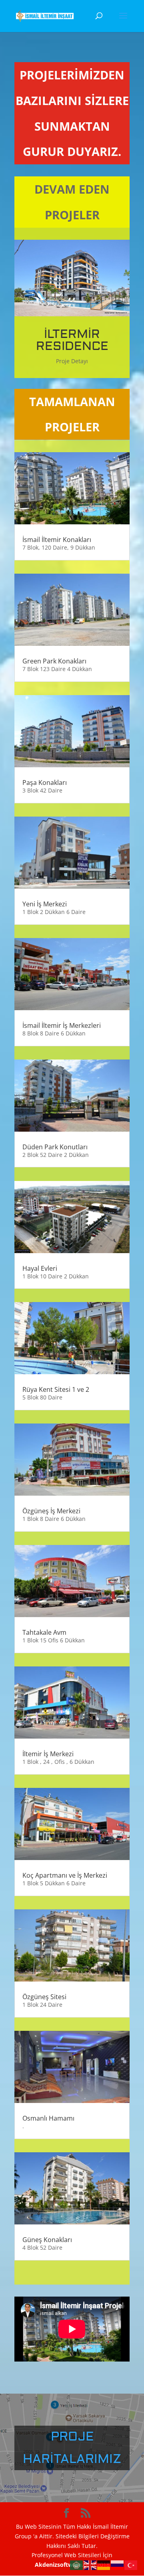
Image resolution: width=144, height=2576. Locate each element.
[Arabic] (77, 2565)
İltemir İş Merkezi (48, 1754)
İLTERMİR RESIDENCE (72, 340)
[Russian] (118, 2565)
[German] (104, 2565)
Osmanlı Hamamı (48, 2118)
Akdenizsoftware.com (66, 2565)
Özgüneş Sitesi (44, 1997)
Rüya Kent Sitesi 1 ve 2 (56, 1389)
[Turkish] (131, 2565)
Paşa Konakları (45, 783)
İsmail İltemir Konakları (57, 540)
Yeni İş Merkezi (45, 904)
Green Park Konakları (54, 661)
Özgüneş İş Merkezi (51, 1511)
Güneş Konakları (47, 2240)
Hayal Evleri (40, 1268)
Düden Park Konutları (55, 1147)
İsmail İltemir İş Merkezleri (62, 1025)
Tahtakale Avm (44, 1632)
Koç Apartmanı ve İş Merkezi (65, 1875)
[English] (90, 2565)
